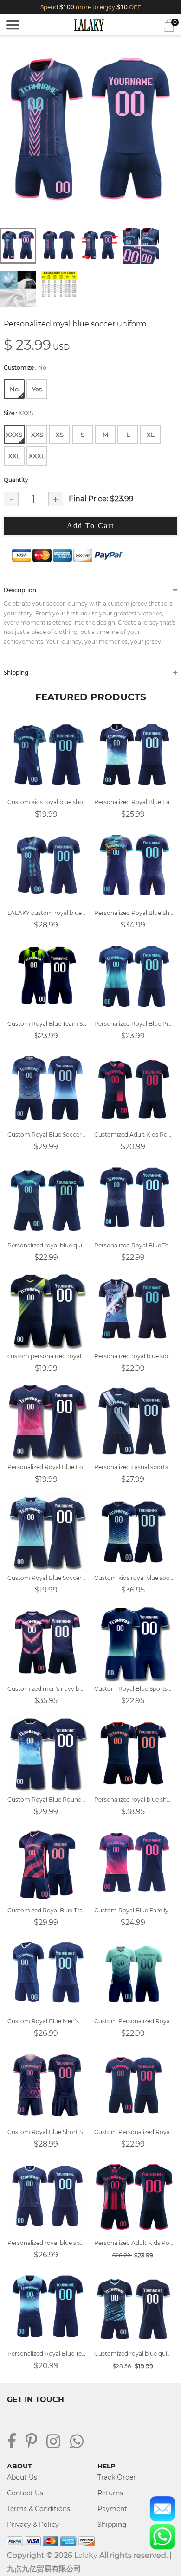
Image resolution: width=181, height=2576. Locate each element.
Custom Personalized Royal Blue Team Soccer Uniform (134, 2021)
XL (151, 435)
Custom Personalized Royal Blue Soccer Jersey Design (134, 2132)
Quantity (16, 480)
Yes (37, 389)
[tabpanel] (90, 133)
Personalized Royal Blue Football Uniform (47, 1467)
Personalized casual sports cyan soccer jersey (134, 1467)
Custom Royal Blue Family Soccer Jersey (134, 1910)
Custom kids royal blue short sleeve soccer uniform (47, 802)
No (14, 389)
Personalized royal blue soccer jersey (134, 1356)
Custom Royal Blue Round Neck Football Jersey (47, 1799)
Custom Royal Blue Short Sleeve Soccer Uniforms (47, 2132)
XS (60, 435)
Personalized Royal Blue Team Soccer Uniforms (47, 2354)
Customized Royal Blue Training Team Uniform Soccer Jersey (47, 1910)
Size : (18, 413)
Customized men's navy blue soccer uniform (47, 1689)
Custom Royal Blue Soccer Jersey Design (47, 1135)
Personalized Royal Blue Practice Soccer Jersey (134, 1024)
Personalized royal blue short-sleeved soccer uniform (134, 1799)
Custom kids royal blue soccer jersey (134, 1578)
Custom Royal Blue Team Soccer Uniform (47, 1024)
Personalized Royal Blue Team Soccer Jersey (134, 1245)
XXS (37, 435)
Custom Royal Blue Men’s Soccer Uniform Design (47, 2021)
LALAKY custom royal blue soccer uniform (47, 913)
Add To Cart (90, 526)
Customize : (25, 368)
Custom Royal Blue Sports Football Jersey (134, 1689)
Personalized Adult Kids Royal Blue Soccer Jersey (134, 2243)
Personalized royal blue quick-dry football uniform (47, 1245)
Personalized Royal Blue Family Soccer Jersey (134, 802)
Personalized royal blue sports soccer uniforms (47, 2243)
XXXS (14, 435)
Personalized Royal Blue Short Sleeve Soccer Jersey (134, 913)
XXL (14, 456)
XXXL (37, 456)
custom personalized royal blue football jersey (47, 1356)
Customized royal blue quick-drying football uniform (134, 2354)
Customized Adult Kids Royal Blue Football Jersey (134, 1135)
